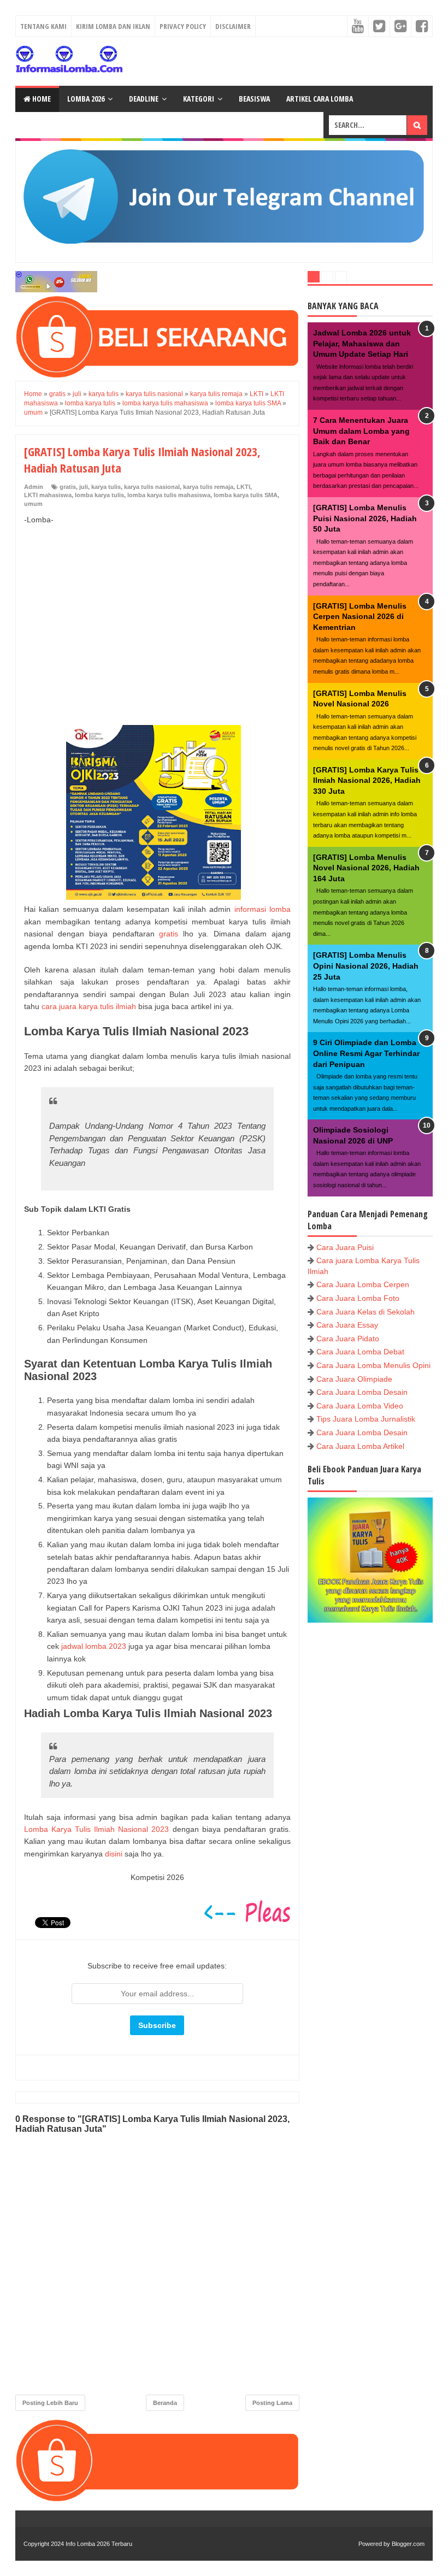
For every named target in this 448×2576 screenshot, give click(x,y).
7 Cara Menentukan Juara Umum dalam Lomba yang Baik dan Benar (361, 431)
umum (33, 504)
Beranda (165, 2403)
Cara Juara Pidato (348, 1339)
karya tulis (106, 487)
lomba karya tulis (99, 495)
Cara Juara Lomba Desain (362, 1392)
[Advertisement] (157, 614)
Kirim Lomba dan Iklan (113, 26)
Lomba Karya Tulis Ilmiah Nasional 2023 (96, 1829)
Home (41, 99)
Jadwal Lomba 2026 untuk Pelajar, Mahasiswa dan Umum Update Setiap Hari (362, 343)
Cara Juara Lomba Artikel (360, 1446)
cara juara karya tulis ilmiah (89, 1006)
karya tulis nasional (152, 487)
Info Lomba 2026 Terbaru (99, 2544)
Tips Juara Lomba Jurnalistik (366, 1419)
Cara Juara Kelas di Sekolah (366, 1312)
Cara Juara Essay (347, 1325)
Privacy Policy (183, 26)
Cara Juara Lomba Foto (358, 1298)
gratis (68, 487)
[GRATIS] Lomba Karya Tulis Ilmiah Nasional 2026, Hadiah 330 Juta (367, 780)
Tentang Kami (43, 26)
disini (114, 1854)
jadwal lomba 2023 (94, 1646)
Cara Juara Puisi (345, 1247)
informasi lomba (263, 909)
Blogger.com (408, 2544)
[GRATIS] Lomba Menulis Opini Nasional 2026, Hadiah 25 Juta (366, 966)
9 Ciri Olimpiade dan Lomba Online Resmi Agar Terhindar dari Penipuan (366, 1053)
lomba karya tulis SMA (246, 495)
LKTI (243, 487)
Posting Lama (272, 2403)
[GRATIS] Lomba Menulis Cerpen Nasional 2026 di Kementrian (360, 617)
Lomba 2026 (86, 99)
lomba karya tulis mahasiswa (169, 495)
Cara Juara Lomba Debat (360, 1352)
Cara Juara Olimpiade (354, 1379)
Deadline (144, 99)
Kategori (199, 99)
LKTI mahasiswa (48, 495)
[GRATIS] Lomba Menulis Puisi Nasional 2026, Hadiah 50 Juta (365, 518)
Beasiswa (254, 99)
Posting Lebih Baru (50, 2403)
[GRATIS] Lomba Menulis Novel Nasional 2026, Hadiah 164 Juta (366, 868)
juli (84, 487)
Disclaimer (233, 26)
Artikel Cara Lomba (320, 99)
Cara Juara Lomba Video (360, 1406)
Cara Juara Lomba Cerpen (363, 1284)
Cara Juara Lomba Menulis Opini (373, 1365)
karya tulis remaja (208, 487)
